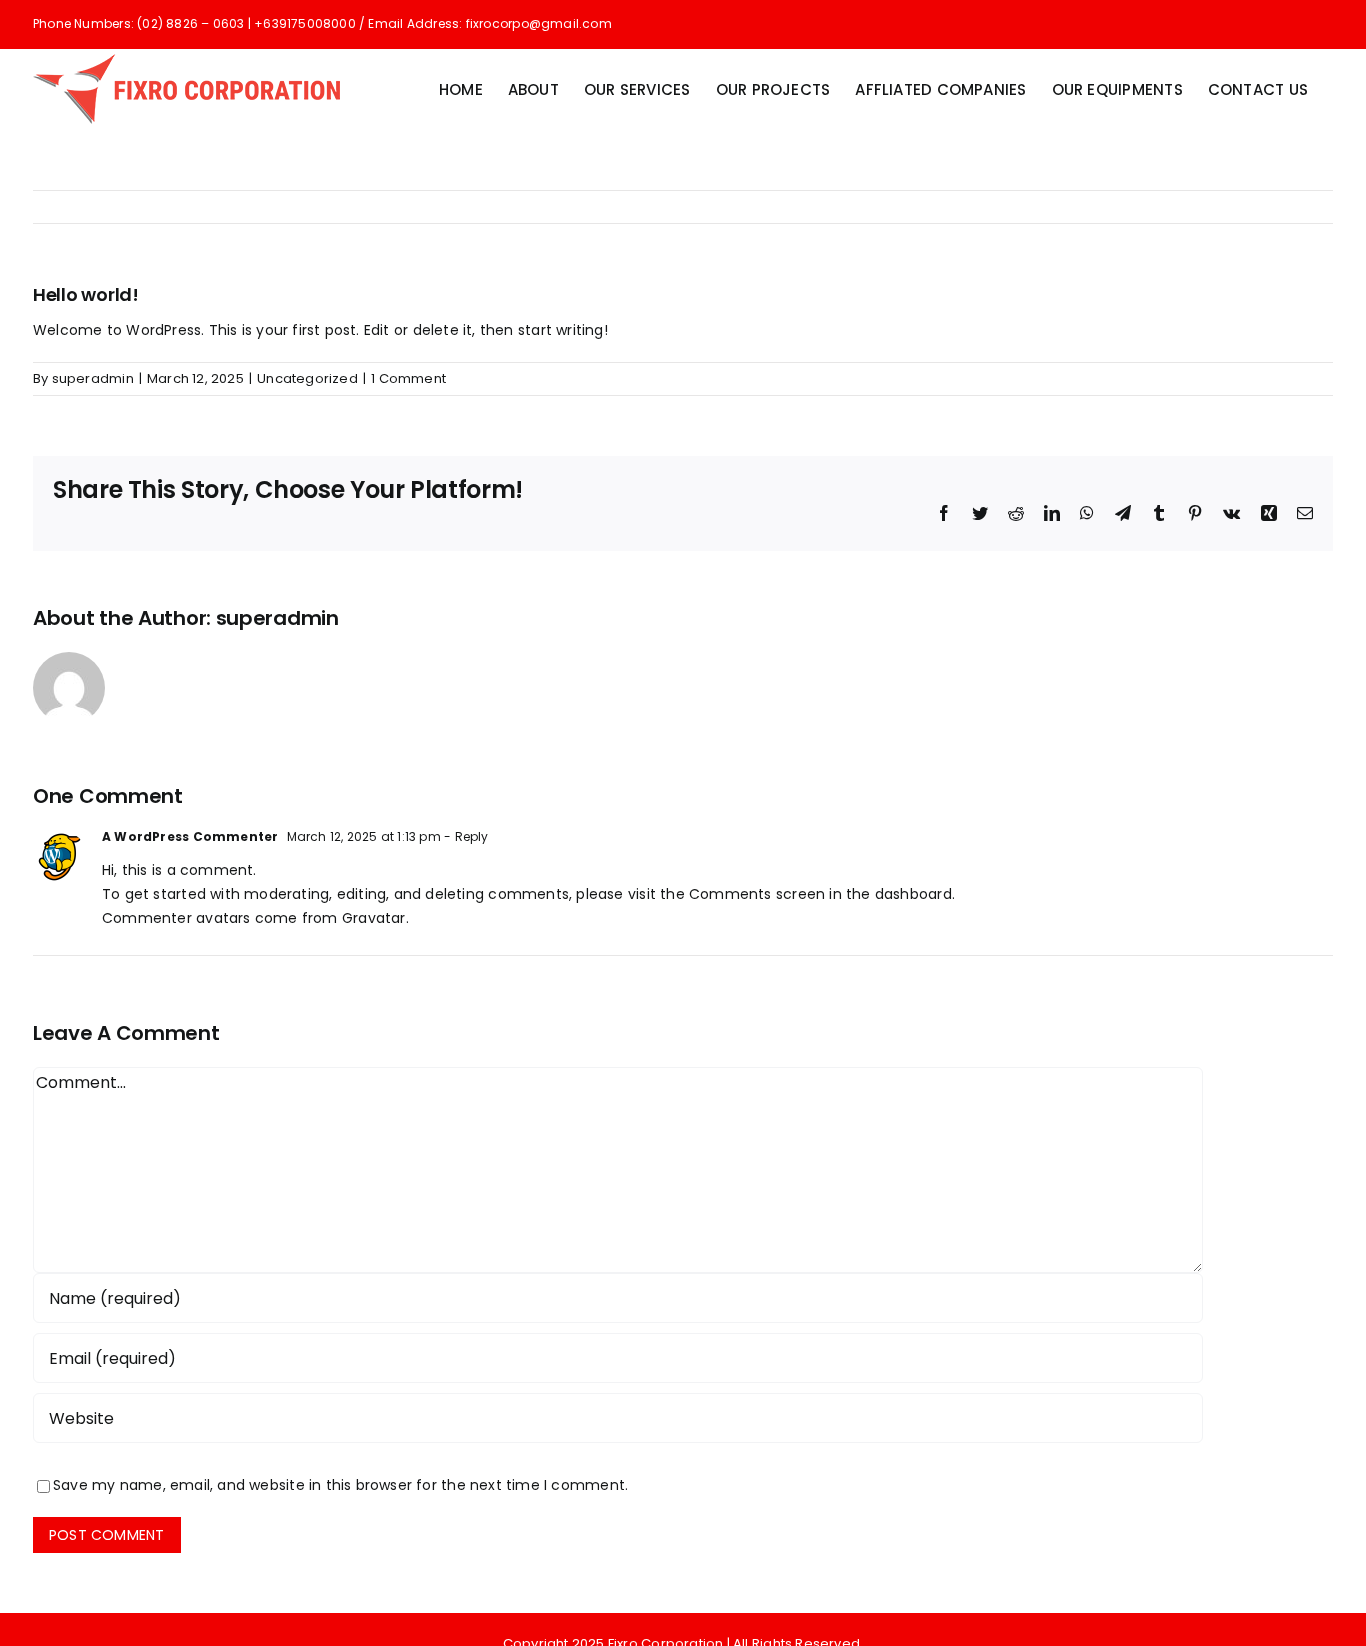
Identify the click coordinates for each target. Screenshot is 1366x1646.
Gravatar (374, 918)
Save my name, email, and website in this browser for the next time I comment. (340, 1485)
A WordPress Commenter (190, 836)
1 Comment (408, 378)
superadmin (93, 378)
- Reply (465, 836)
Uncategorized (307, 378)
